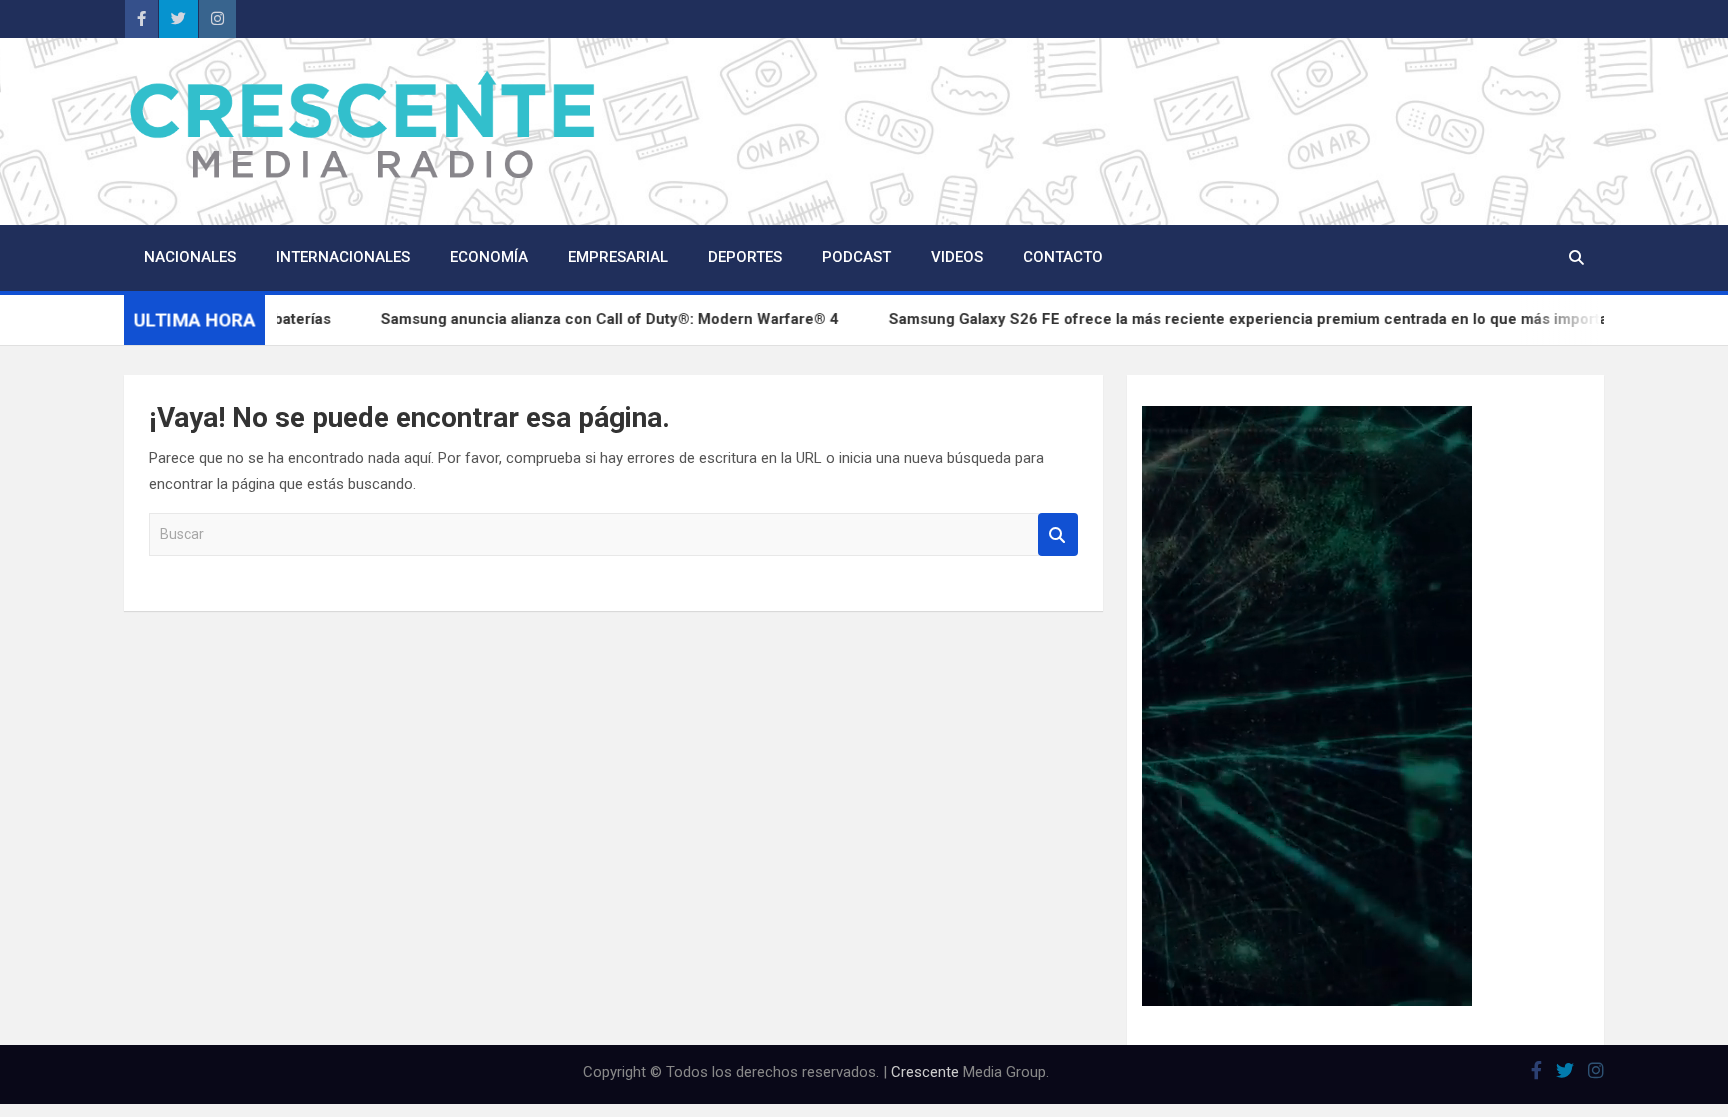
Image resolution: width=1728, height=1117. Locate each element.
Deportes (745, 257)
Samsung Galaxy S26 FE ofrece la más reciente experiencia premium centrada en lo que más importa (1292, 319)
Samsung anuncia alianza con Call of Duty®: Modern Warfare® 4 (654, 319)
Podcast (856, 257)
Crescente (925, 1072)
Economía (489, 257)
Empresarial (618, 257)
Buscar (1058, 534)
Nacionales (190, 257)
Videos (957, 257)
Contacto (1063, 257)
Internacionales (343, 257)
